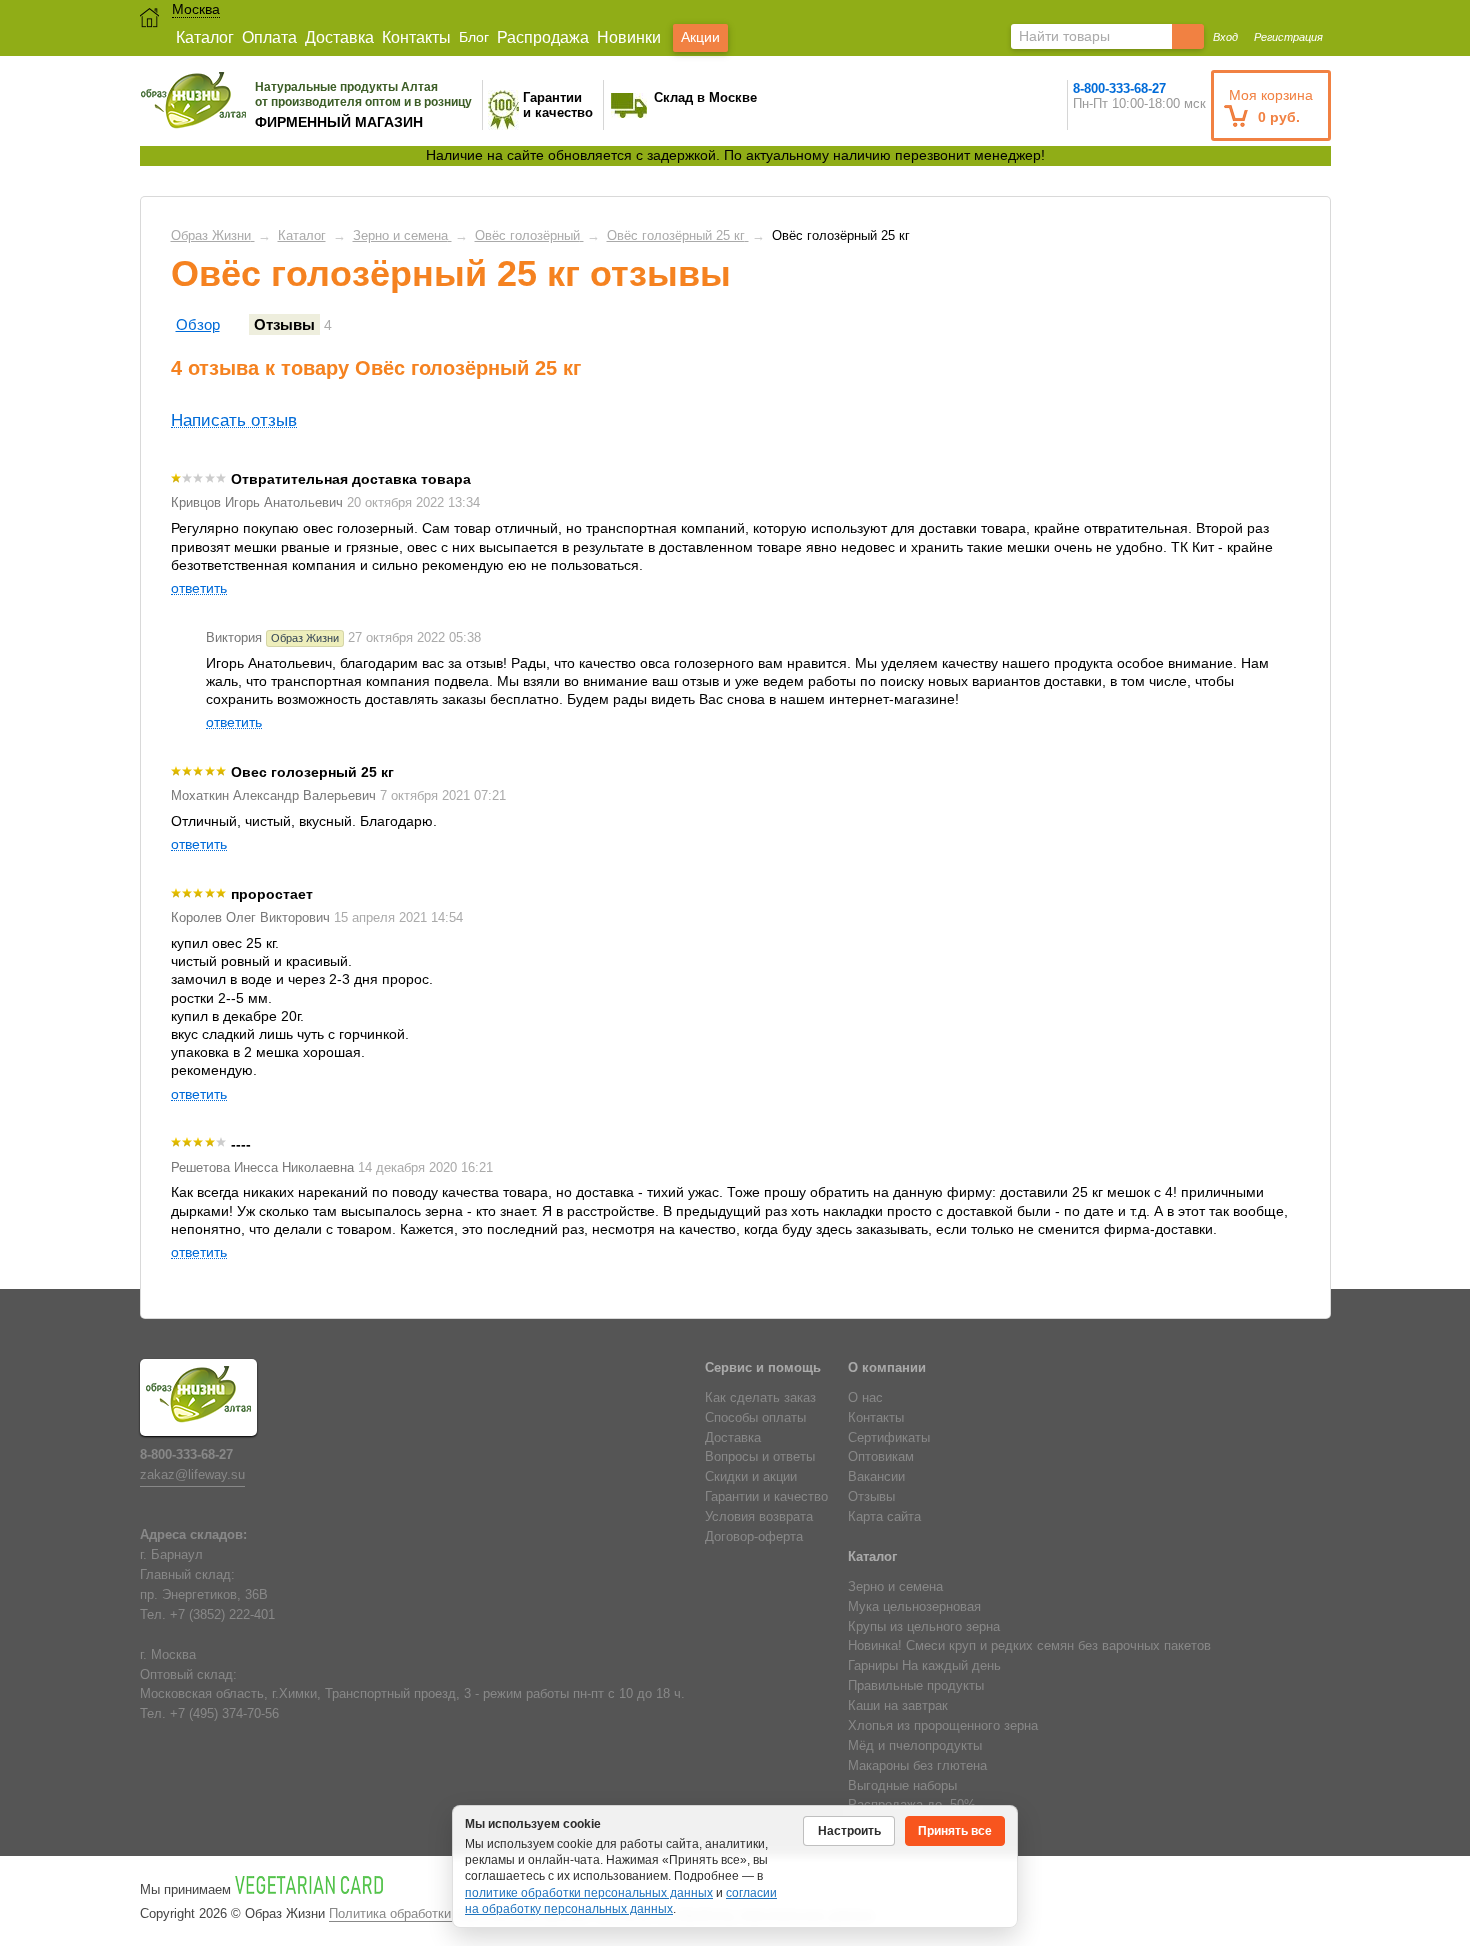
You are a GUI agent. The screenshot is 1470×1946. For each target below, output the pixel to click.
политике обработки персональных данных (589, 1893)
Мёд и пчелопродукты (915, 1746)
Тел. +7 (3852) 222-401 (207, 1615)
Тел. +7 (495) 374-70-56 (209, 1714)
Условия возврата (759, 1517)
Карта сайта (884, 1517)
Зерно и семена (895, 1587)
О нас (865, 1398)
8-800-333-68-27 (1119, 88)
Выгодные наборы (902, 1786)
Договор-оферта (754, 1537)
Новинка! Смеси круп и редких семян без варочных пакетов (1029, 1646)
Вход (1225, 37)
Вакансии (876, 1477)
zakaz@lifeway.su (192, 1475)
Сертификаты (889, 1438)
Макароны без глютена (917, 1766)
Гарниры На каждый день (924, 1666)
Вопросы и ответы (760, 1457)
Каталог (205, 37)
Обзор (198, 324)
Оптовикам (881, 1457)
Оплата (269, 37)
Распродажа (543, 37)
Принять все (955, 1831)
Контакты (416, 37)
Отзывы (284, 324)
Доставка (339, 37)
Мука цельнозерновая (914, 1607)
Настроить (849, 1831)
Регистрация (1288, 37)
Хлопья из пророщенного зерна (943, 1726)
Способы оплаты (755, 1418)
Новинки (629, 37)
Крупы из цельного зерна (924, 1627)
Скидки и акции (751, 1477)
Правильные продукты (916, 1686)
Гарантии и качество (766, 1497)
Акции (700, 37)
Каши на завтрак (898, 1706)
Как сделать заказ (760, 1398)
